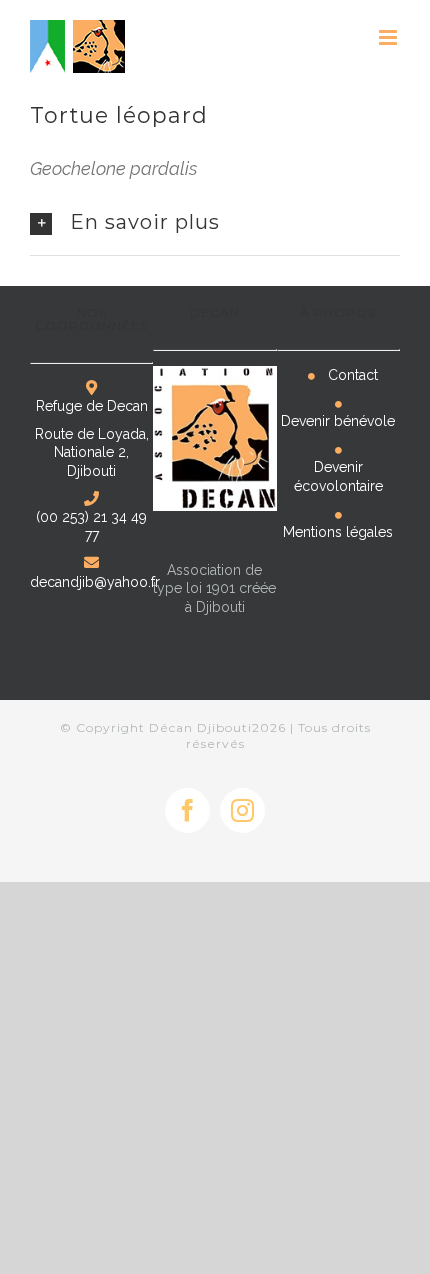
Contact (353, 375)
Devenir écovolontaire (338, 476)
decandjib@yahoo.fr (95, 582)
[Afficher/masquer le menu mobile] (389, 37)
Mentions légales (338, 532)
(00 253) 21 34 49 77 (91, 526)
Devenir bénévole (338, 421)
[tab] (215, 223)
